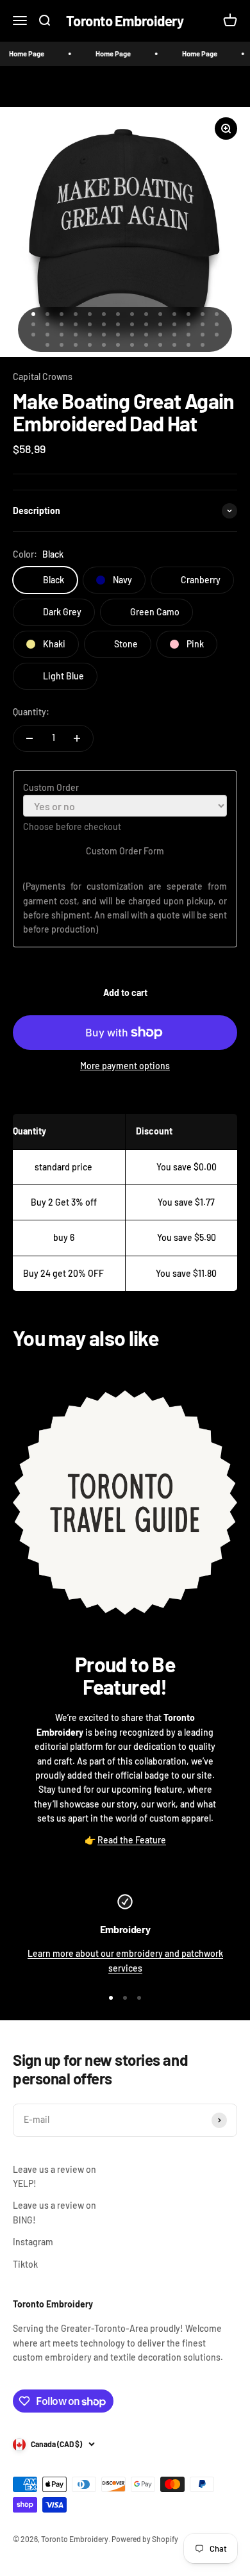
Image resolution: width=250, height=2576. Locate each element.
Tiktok (25, 2264)
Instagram (33, 2242)
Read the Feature (132, 1840)
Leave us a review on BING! (54, 2212)
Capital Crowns (43, 377)
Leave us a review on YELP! (54, 2176)
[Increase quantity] (77, 738)
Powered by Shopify (145, 2539)
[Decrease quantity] (29, 738)
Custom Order (51, 787)
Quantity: (31, 712)
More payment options (125, 1066)
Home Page (104, 54)
